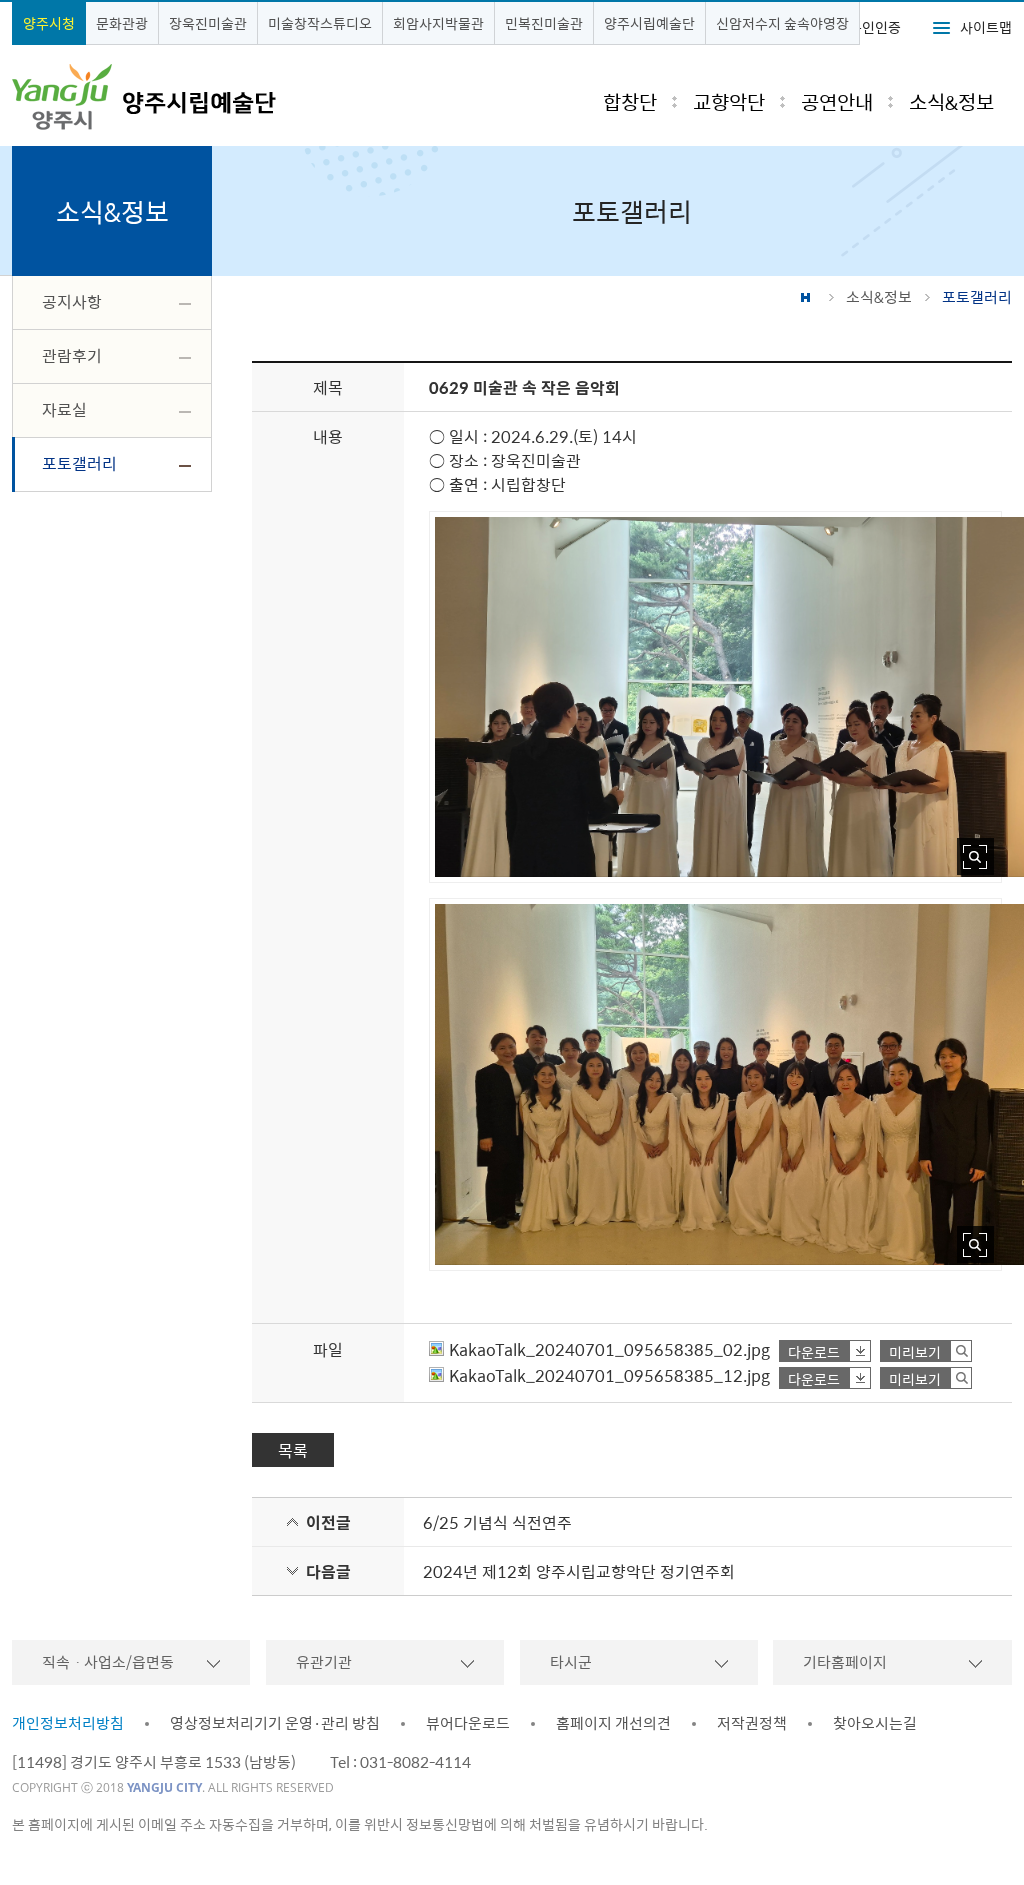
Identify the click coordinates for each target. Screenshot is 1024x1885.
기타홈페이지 (845, 1662)
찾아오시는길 (875, 1723)
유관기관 (324, 1662)
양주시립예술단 (649, 23)
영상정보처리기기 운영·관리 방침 (275, 1723)
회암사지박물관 (438, 23)
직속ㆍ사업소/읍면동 (108, 1662)
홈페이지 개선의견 (613, 1723)
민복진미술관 (544, 23)
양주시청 (49, 23)
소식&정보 (879, 297)
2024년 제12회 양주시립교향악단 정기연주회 (579, 1571)
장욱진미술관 (208, 23)
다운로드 (814, 1351)
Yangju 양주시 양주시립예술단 (144, 97)
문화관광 (122, 23)
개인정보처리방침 (68, 1723)
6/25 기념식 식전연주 (497, 1522)
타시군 (571, 1662)
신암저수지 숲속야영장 (782, 23)
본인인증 (875, 27)
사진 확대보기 (975, 856)
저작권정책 (752, 1723)
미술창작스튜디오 (320, 23)
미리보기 (915, 1351)
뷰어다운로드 (468, 1723)
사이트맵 (986, 27)
